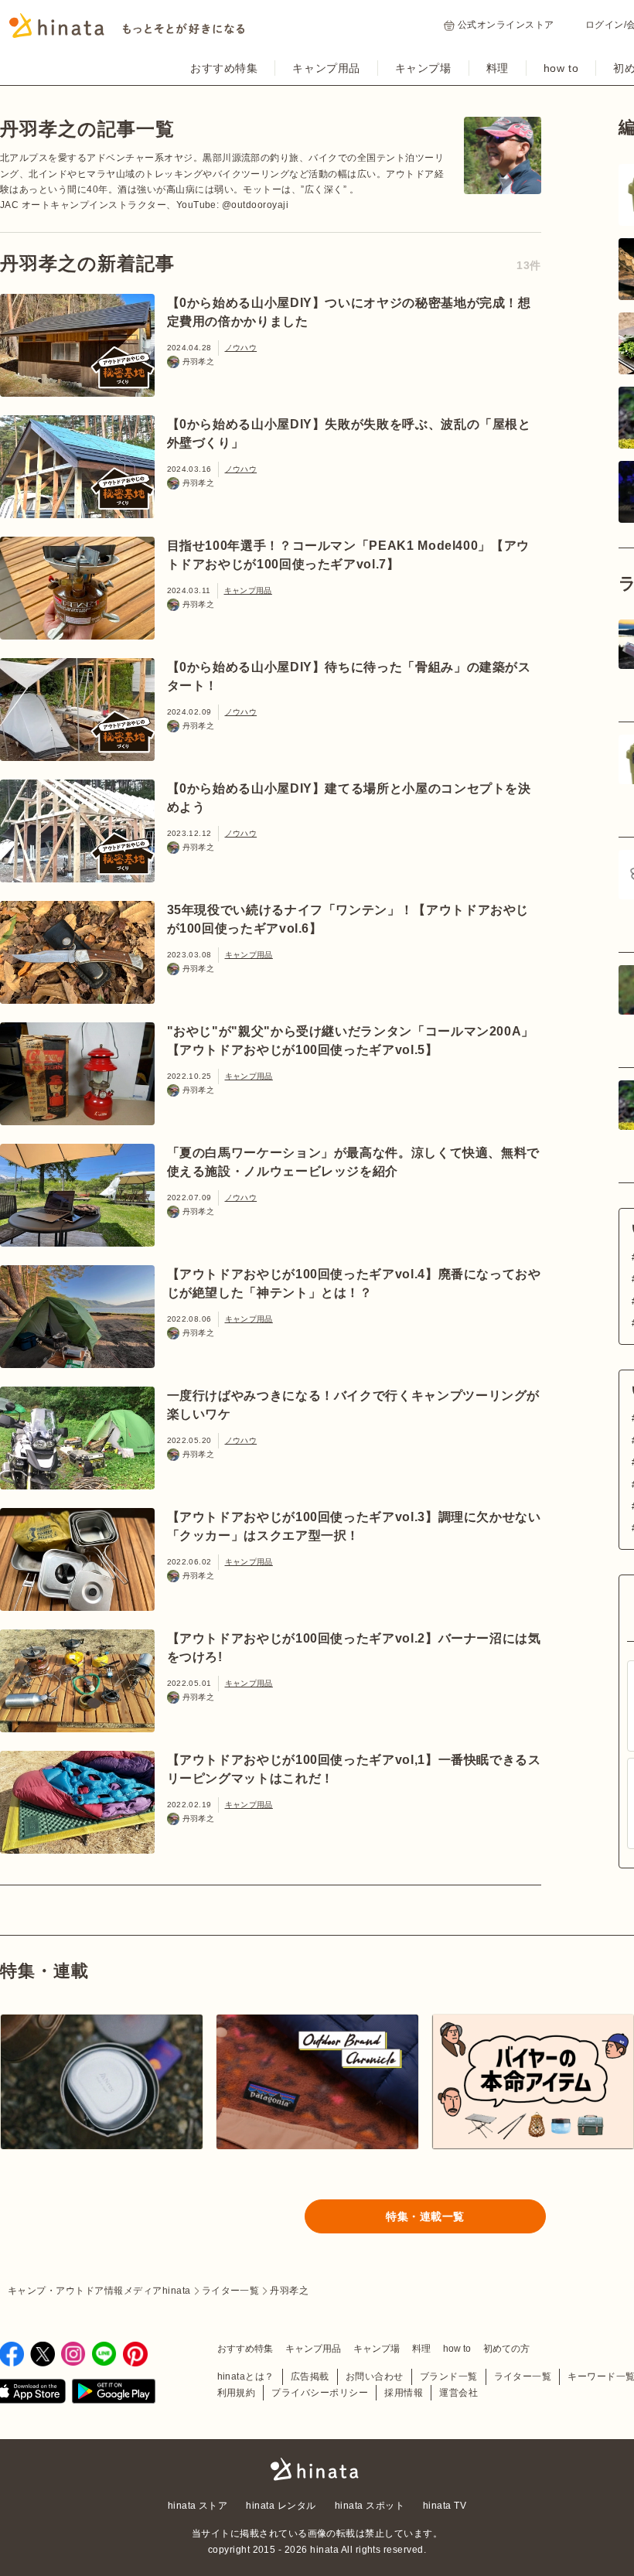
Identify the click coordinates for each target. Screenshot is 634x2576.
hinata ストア (198, 2506)
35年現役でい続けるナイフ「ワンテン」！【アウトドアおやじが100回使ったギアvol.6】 (348, 919)
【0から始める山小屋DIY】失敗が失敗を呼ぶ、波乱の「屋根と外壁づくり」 (349, 433)
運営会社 (458, 2393)
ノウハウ (241, 348)
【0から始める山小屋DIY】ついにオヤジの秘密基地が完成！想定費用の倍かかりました (349, 312)
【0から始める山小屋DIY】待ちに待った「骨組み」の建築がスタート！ (349, 676)
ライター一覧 (523, 2376)
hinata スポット (370, 2506)
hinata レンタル (281, 2506)
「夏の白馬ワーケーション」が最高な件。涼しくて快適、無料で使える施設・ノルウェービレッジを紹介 (354, 1162)
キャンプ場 (423, 68)
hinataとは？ (246, 2376)
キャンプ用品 (326, 68)
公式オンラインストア (506, 25)
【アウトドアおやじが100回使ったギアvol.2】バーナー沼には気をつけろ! (354, 1648)
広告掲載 (310, 2376)
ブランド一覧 (449, 2376)
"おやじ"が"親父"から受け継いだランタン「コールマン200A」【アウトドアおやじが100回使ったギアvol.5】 (351, 1041)
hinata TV (445, 2506)
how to (561, 68)
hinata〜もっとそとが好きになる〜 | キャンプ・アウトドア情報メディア (317, 2469)
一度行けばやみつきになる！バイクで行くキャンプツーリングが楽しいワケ (354, 1405)
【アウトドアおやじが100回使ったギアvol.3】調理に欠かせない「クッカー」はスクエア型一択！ (354, 1526)
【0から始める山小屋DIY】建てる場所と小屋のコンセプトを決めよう (349, 798)
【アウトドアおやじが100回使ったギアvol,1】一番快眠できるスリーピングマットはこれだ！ (354, 1769)
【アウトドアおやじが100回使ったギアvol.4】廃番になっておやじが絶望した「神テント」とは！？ (354, 1283)
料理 (498, 68)
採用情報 (404, 2393)
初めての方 (506, 2349)
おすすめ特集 (224, 68)
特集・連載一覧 (425, 2216)
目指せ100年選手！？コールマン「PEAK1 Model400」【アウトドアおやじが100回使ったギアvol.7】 (348, 555)
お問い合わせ (375, 2376)
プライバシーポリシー (320, 2393)
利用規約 (237, 2393)
